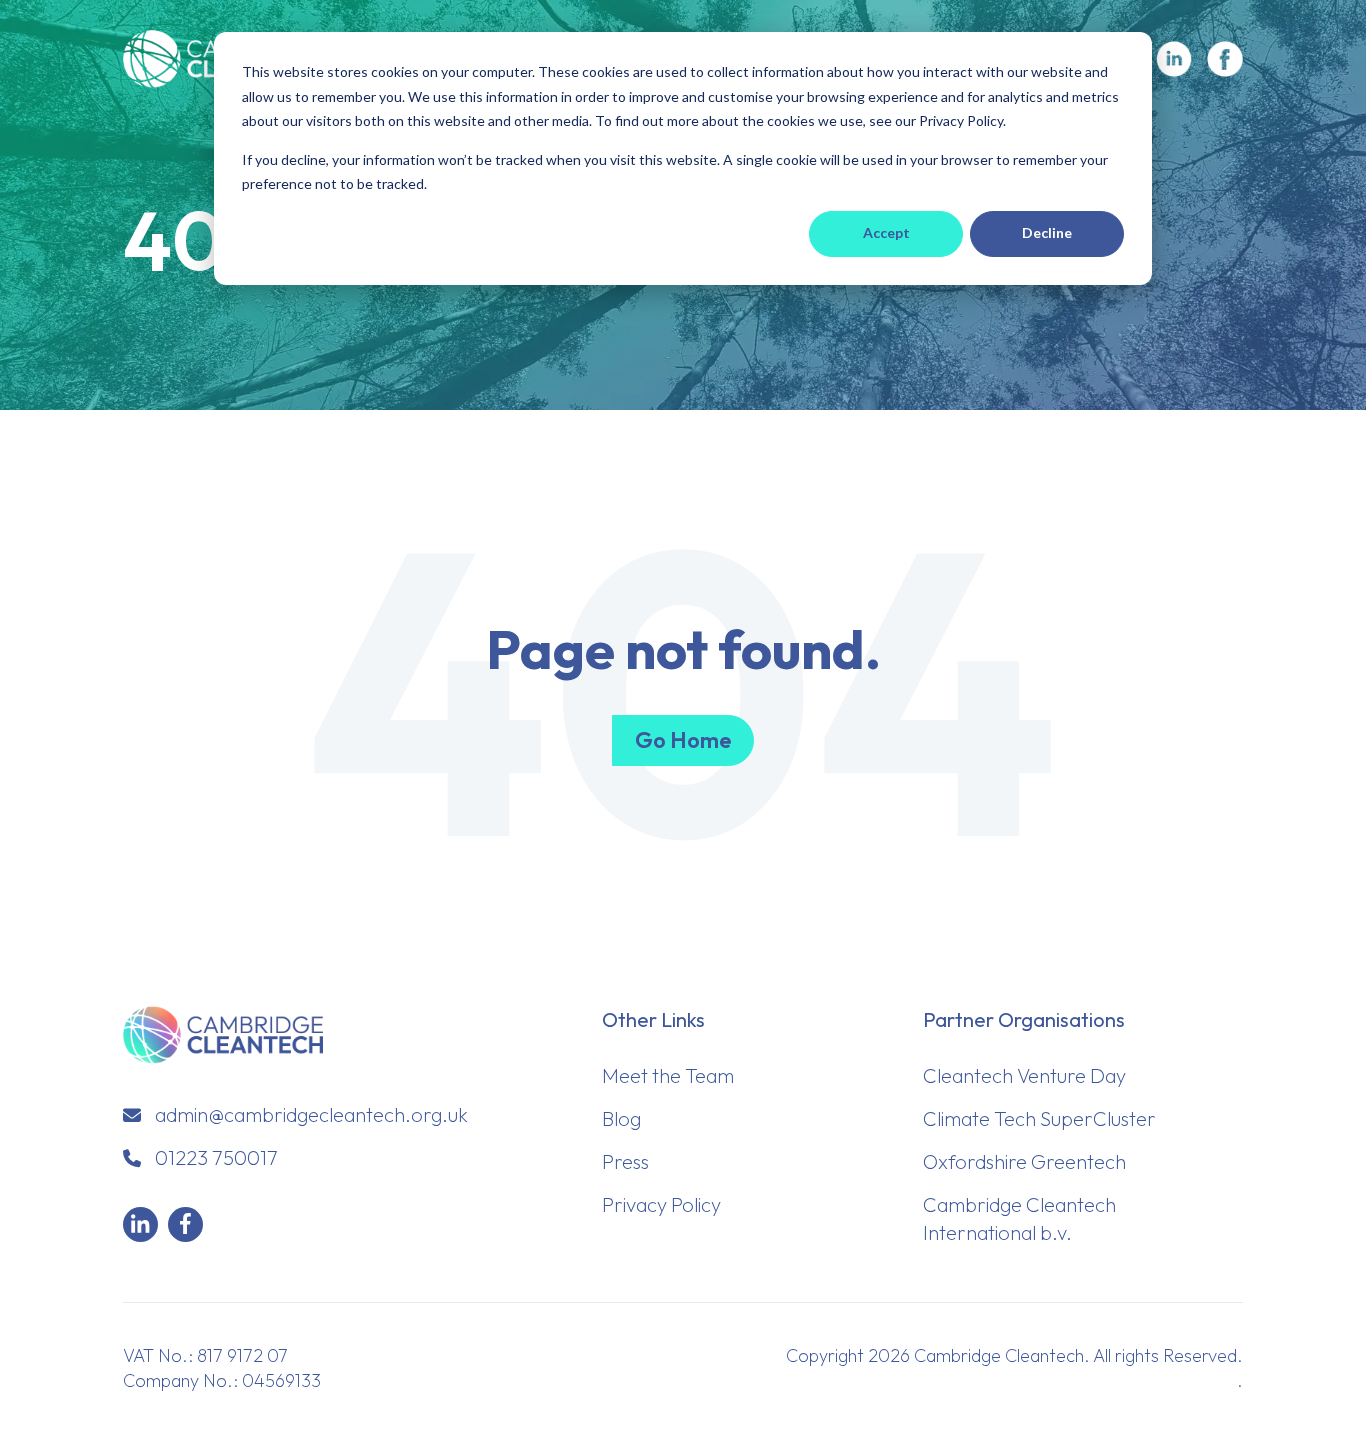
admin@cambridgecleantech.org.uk (311, 1114)
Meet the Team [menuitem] (668, 1075)
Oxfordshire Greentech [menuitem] (1024, 1161)
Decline (1047, 232)
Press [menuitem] (625, 1161)
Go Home (683, 740)
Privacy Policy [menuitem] (661, 1204)
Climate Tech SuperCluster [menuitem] (1039, 1118)
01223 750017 (216, 1157)
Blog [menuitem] (621, 1118)
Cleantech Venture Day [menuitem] (1024, 1075)
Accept (886, 232)
